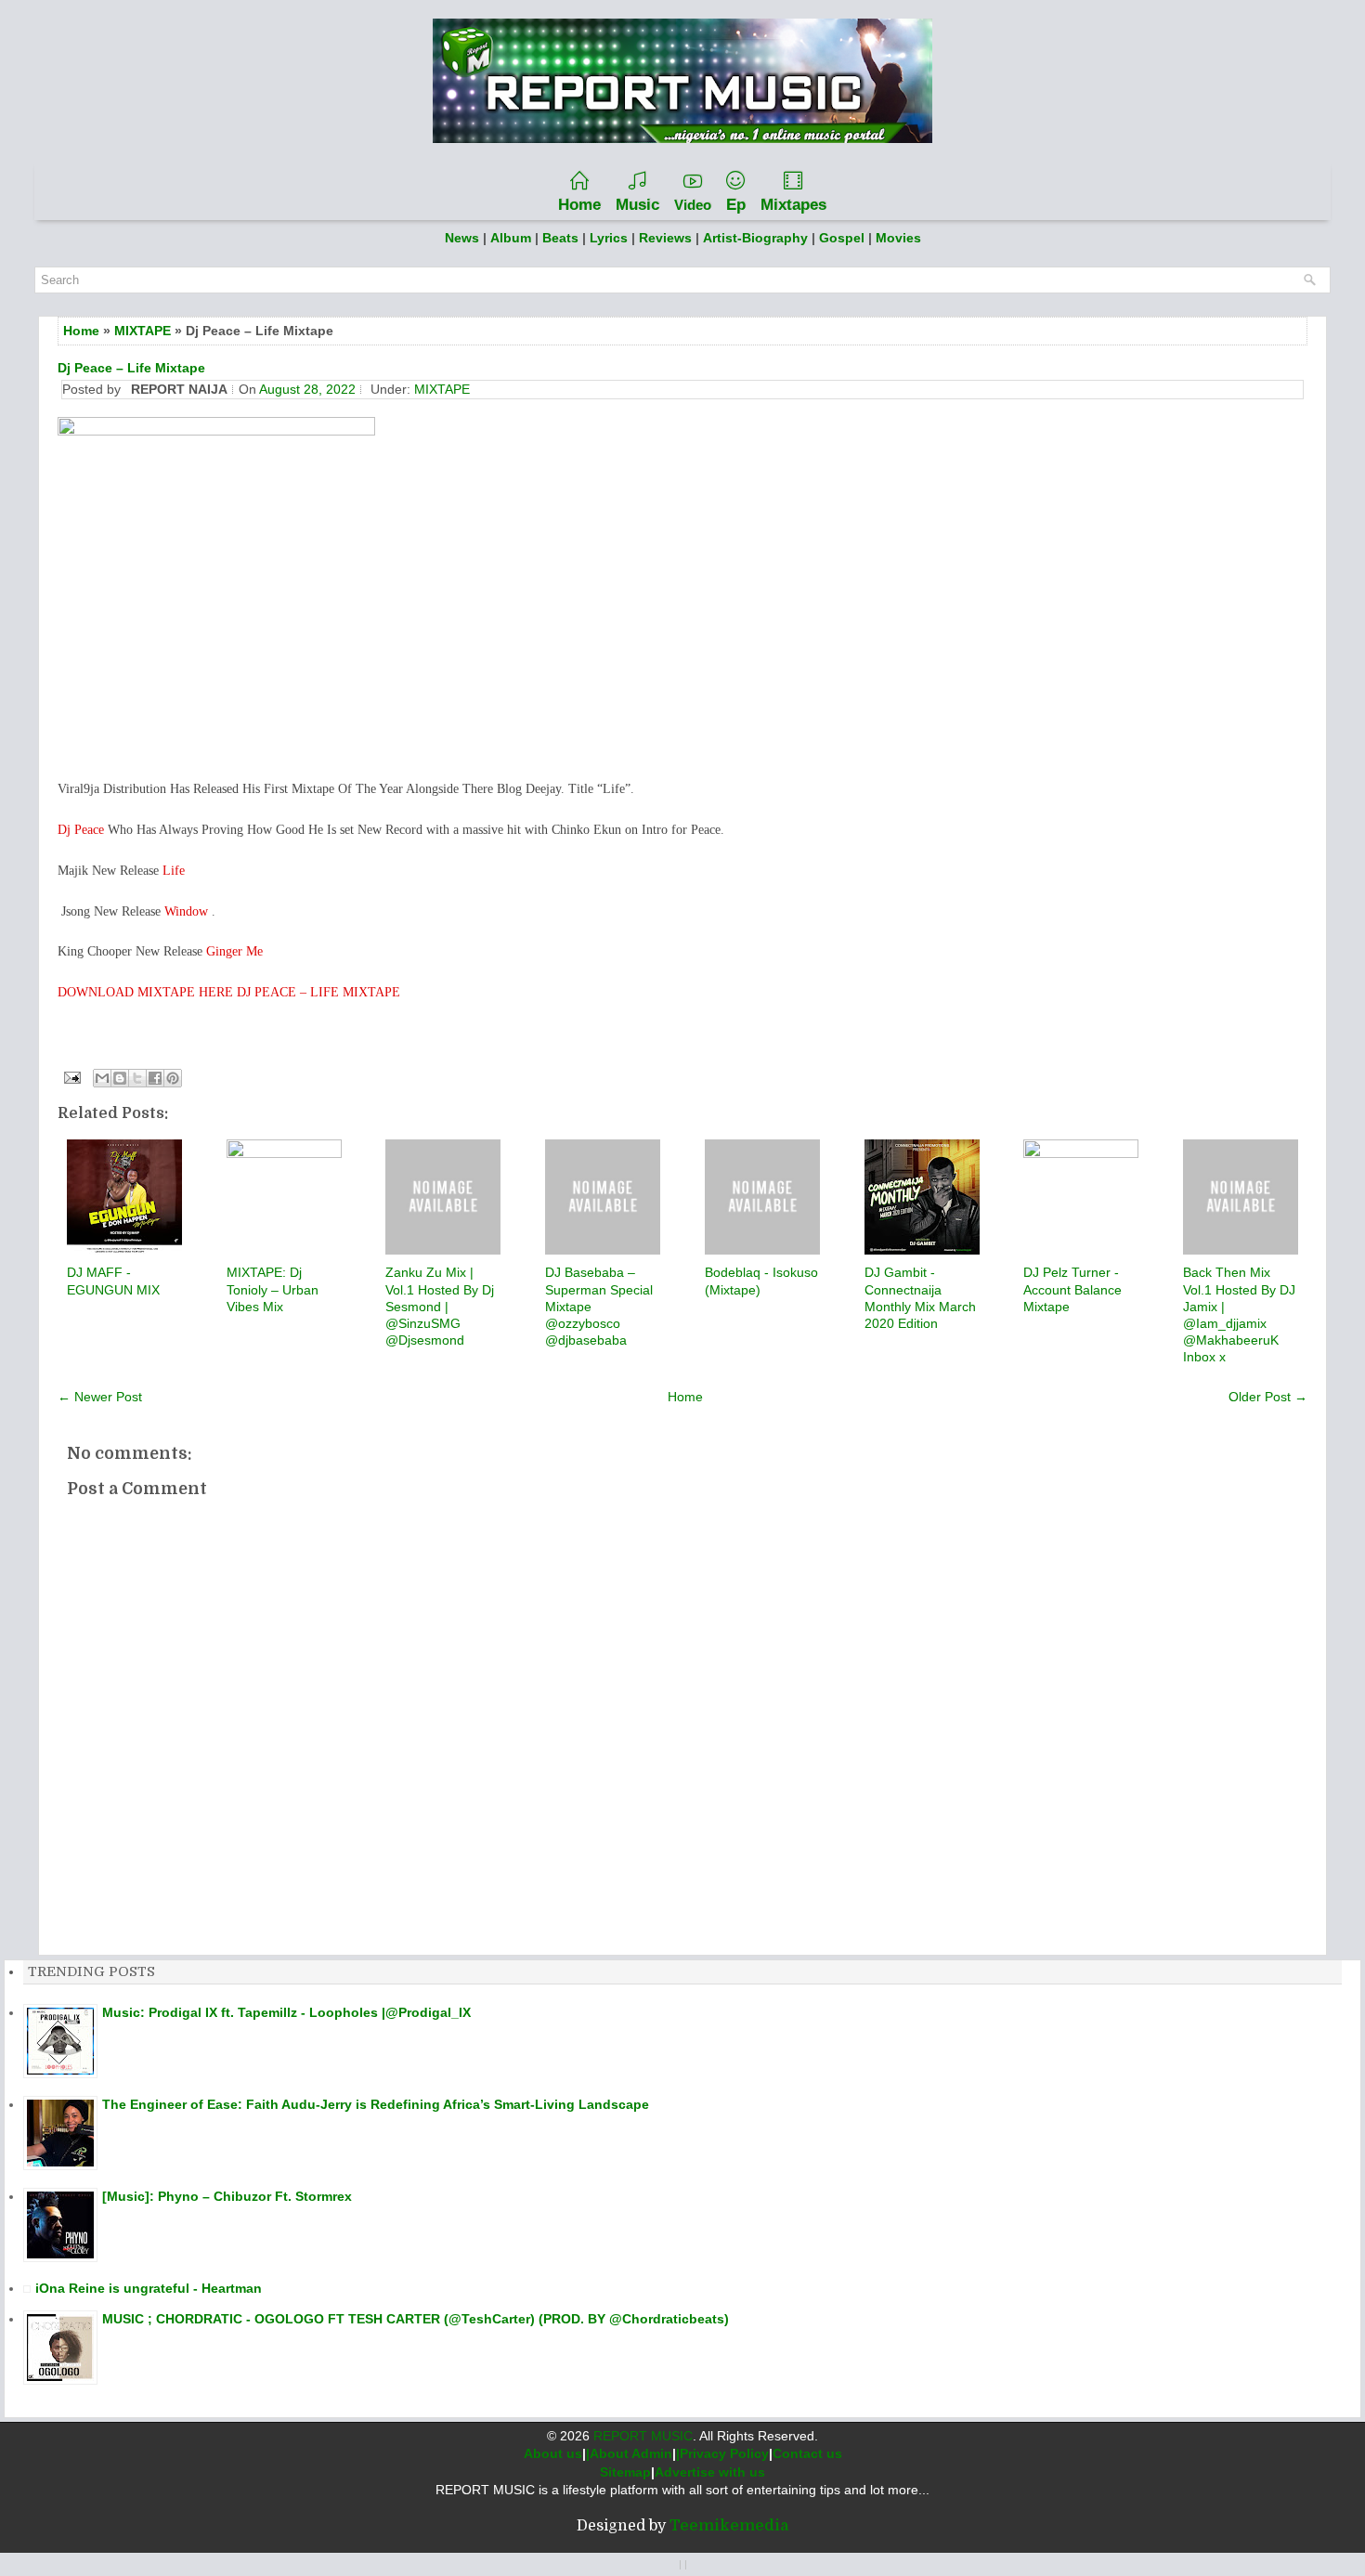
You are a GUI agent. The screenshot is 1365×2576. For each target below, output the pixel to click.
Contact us (807, 2453)
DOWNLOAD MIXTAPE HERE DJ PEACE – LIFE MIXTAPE (229, 992)
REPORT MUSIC (643, 2436)
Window (188, 911)
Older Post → (1268, 1397)
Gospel (844, 238)
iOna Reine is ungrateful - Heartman (149, 2288)
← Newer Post (100, 1397)
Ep (736, 205)
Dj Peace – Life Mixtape (131, 368)
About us (553, 2453)
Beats (560, 238)
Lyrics (609, 238)
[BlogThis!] (120, 1078)
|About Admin (629, 2453)
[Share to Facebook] (155, 1078)
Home (579, 205)
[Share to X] (137, 1078)
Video (693, 205)
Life (174, 871)
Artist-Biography (755, 238)
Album (511, 238)
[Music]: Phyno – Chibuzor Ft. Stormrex (227, 2196)
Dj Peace (81, 830)
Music (637, 205)
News (462, 238)
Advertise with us (710, 2472)
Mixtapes (793, 205)
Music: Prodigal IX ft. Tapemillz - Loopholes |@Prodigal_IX (286, 2012)
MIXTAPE (143, 331)
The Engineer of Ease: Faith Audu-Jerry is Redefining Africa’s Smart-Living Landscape (376, 2104)
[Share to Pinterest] (173, 1078)
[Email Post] (71, 1076)
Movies (898, 238)
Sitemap (625, 2472)
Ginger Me (234, 951)
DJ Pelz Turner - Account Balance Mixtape (1072, 1289)
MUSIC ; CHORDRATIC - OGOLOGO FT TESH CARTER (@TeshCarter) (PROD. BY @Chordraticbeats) (416, 2319)
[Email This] (102, 1078)
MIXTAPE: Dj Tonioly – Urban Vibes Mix (273, 1289)
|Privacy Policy (722, 2453)
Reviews (665, 238)
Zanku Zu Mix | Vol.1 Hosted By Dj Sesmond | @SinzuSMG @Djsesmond (440, 1306)
